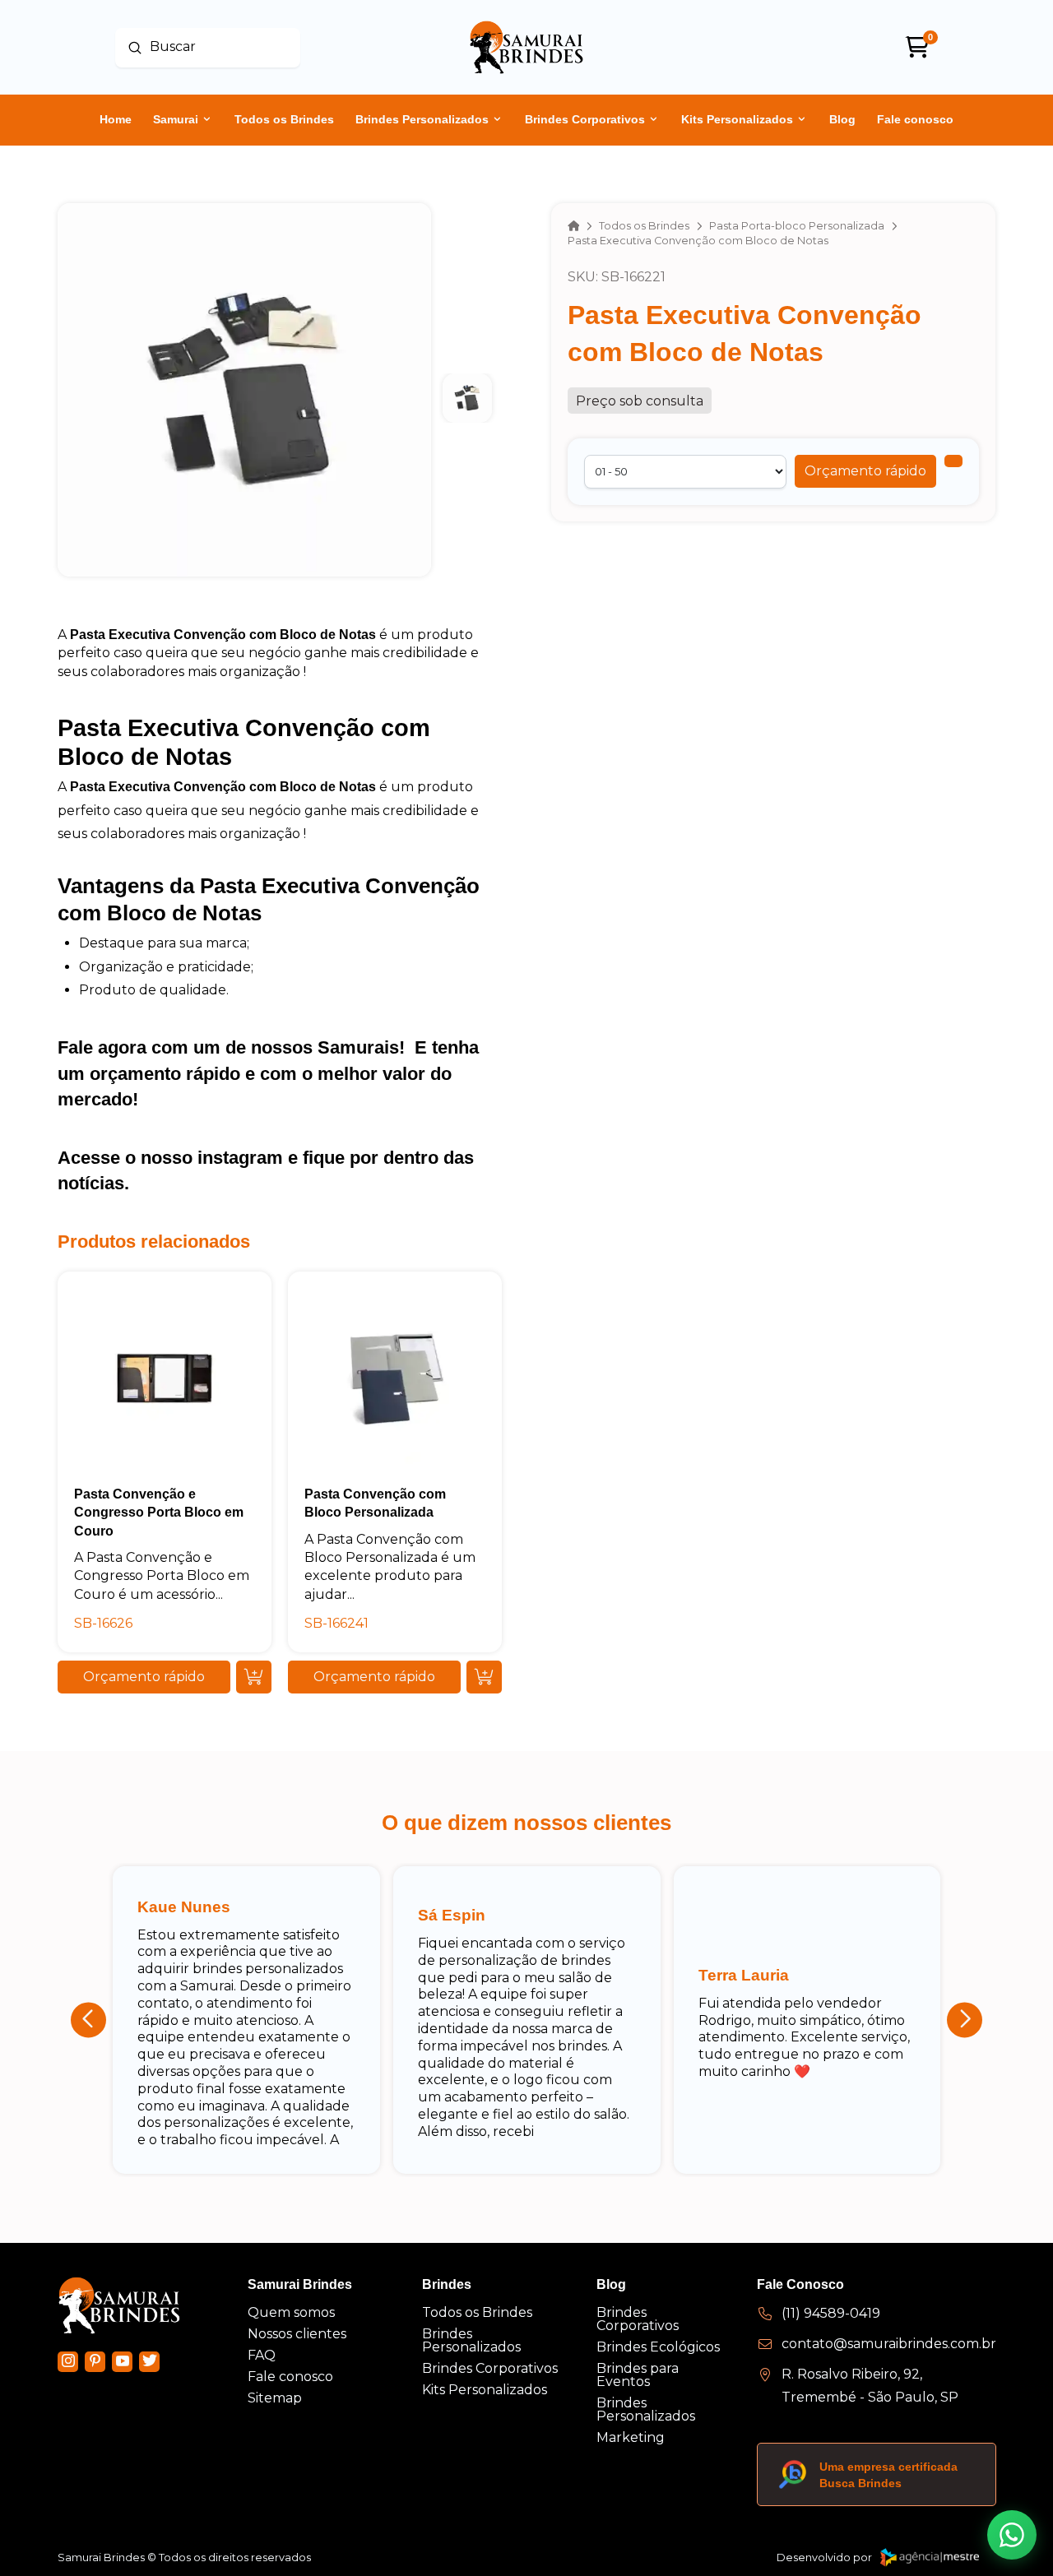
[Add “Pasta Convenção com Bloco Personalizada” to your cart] (484, 1677)
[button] (865, 471)
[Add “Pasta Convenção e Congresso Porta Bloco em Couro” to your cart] (254, 1677)
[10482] (953, 461)
